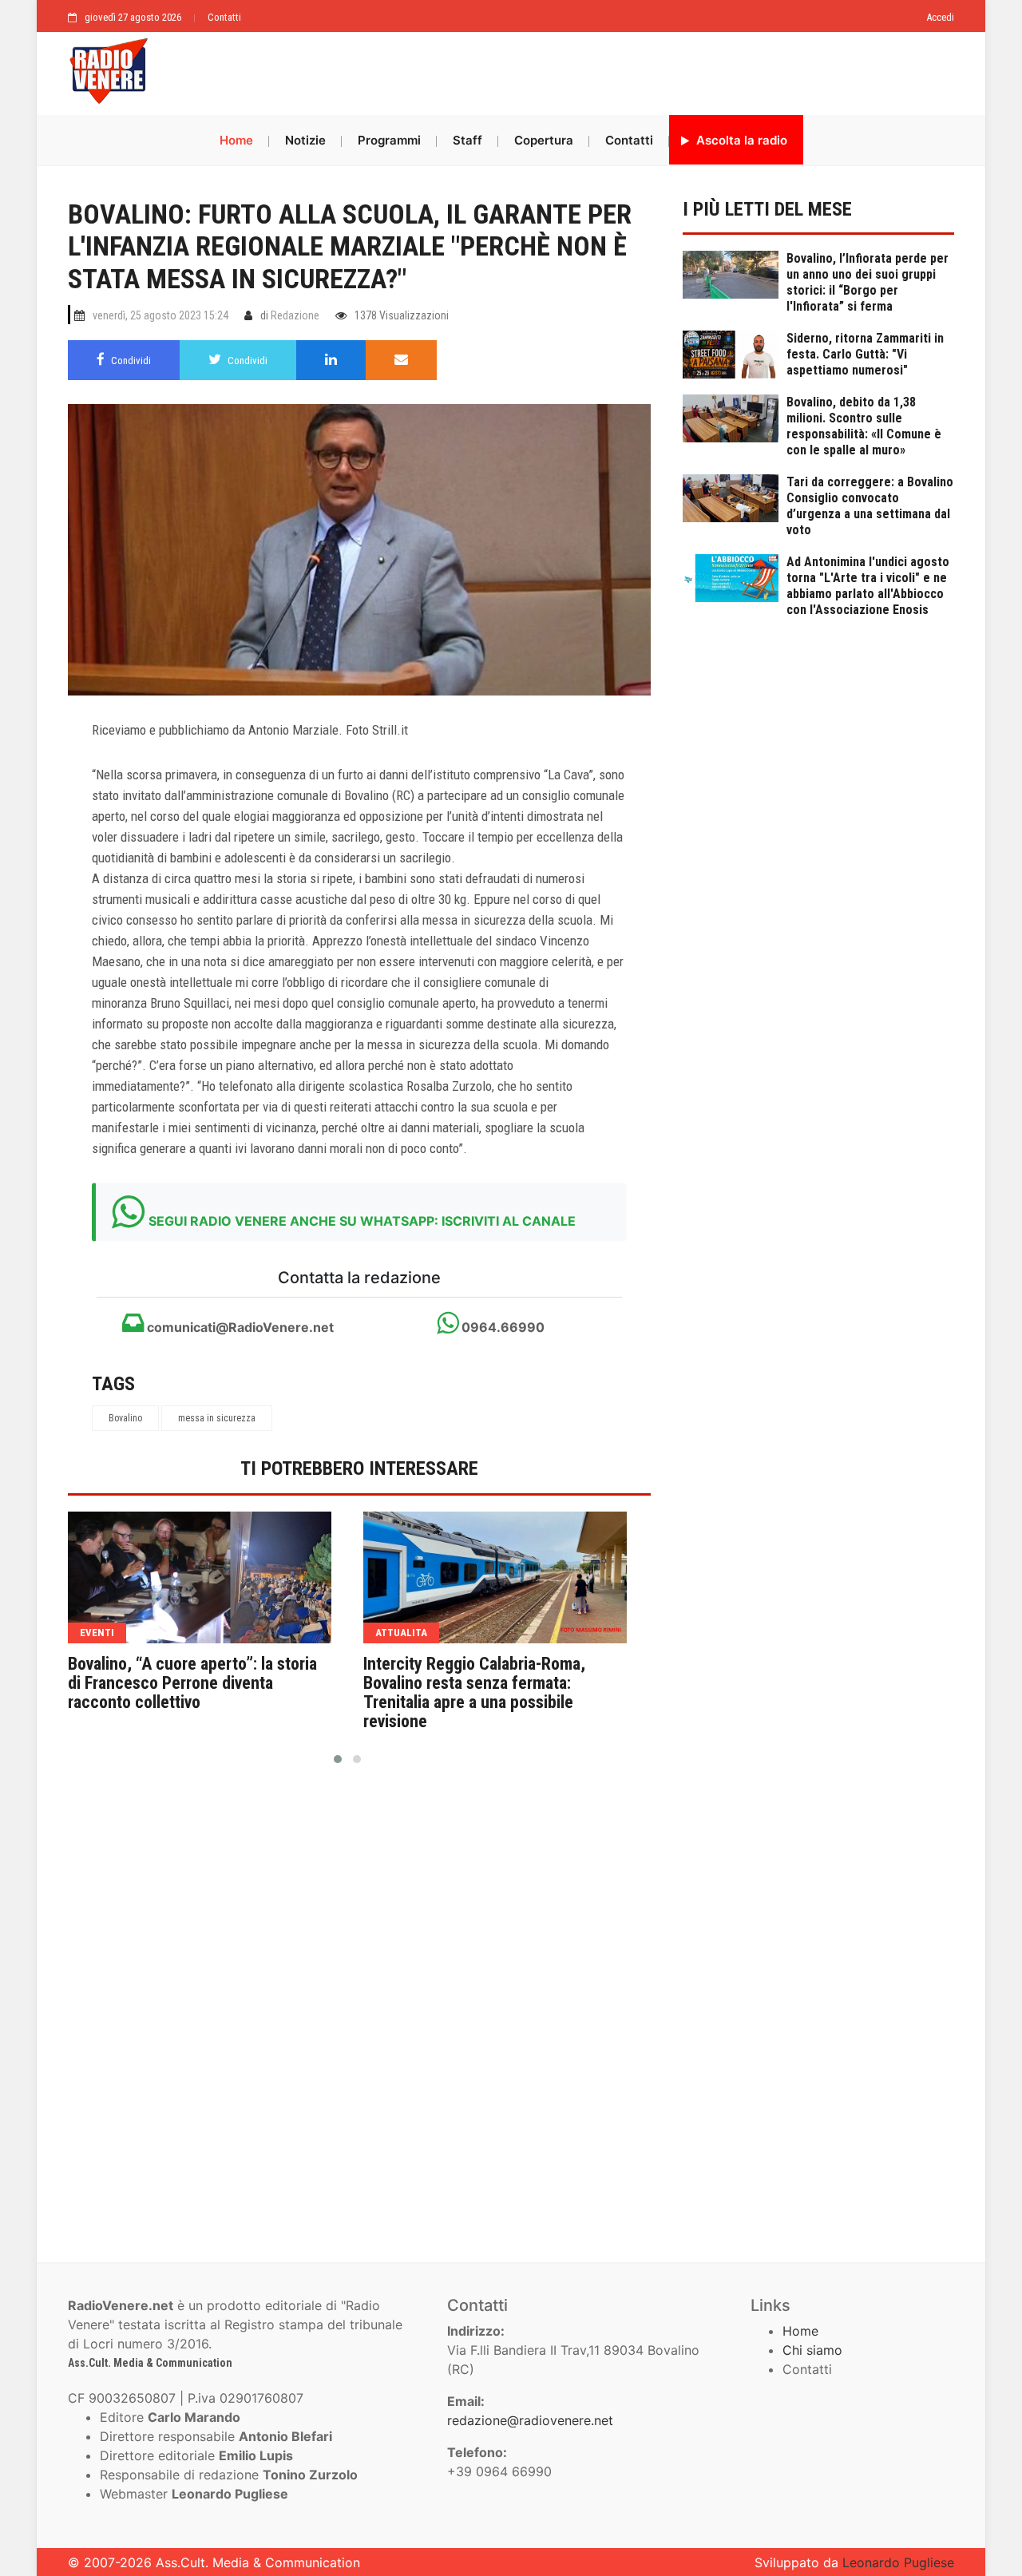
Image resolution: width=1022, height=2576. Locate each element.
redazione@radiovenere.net (530, 2420)
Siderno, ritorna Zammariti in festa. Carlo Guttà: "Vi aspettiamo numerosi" (865, 354)
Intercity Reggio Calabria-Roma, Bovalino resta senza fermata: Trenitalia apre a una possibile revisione (474, 1693)
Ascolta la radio (740, 140)
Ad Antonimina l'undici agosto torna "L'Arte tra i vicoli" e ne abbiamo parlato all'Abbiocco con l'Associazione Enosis (868, 586)
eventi (97, 1633)
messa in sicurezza (217, 1418)
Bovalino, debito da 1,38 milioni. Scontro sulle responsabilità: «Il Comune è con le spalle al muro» (864, 426)
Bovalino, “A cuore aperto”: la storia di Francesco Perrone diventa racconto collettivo (192, 1683)
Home (236, 140)
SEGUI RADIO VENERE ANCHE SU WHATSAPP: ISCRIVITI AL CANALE (362, 1221)
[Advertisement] (559, 69)
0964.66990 (501, 1327)
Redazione (295, 315)
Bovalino (125, 1418)
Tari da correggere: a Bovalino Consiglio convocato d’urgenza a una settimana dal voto (870, 506)
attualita (401, 1633)
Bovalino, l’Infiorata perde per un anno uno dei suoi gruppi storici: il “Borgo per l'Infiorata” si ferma (868, 282)
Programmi (389, 140)
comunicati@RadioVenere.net (239, 1327)
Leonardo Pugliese (898, 2562)
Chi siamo (812, 2350)
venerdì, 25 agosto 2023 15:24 (160, 315)
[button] (338, 1759)
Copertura (544, 140)
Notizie (305, 140)
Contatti (224, 17)
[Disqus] (359, 2007)
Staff (467, 140)
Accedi (940, 17)
